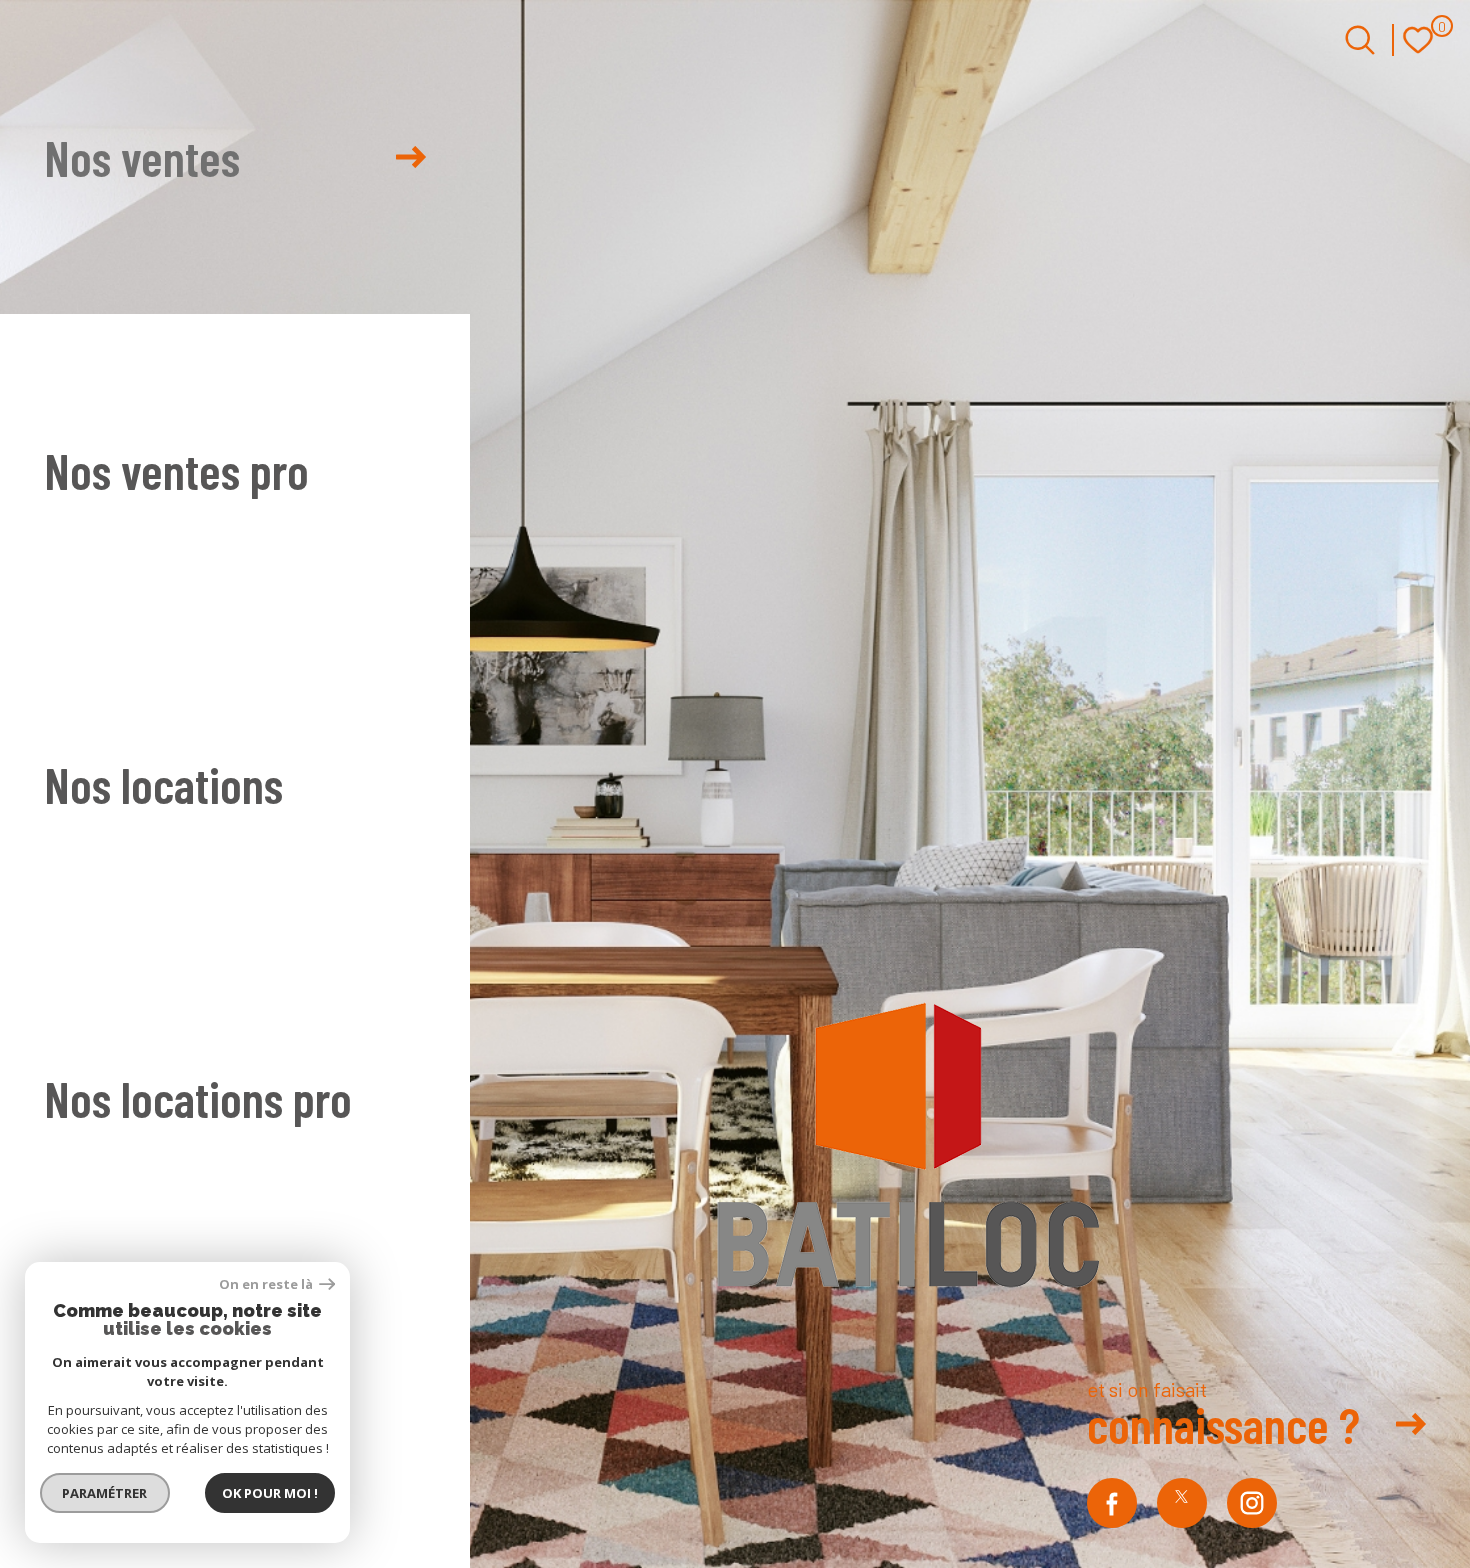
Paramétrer (105, 1493)
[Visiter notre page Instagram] (1252, 1503)
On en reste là (267, 1284)
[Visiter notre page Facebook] (1112, 1503)
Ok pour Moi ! (270, 1493)
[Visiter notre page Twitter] (1182, 1503)
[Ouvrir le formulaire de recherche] (1360, 40)
